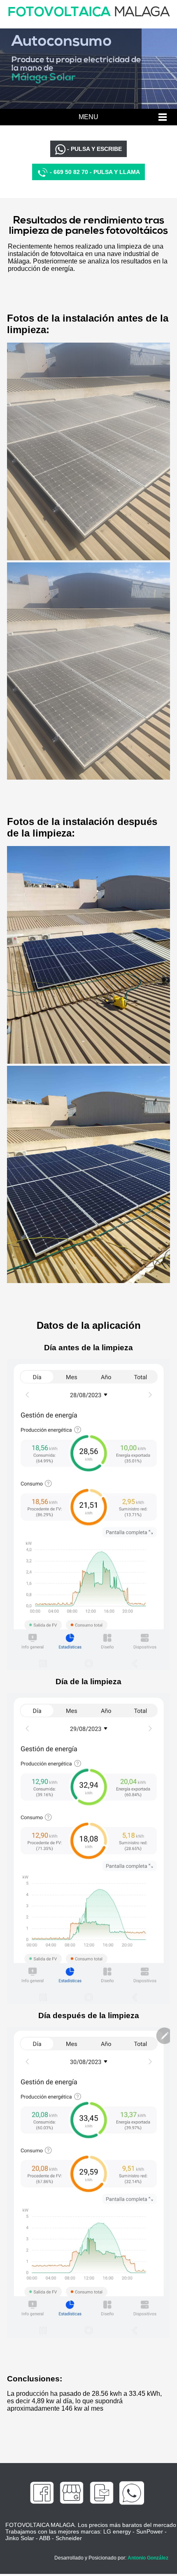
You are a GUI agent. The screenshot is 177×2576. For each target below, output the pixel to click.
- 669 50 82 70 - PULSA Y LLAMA (94, 172)
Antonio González (148, 2558)
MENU (88, 117)
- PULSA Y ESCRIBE (94, 149)
